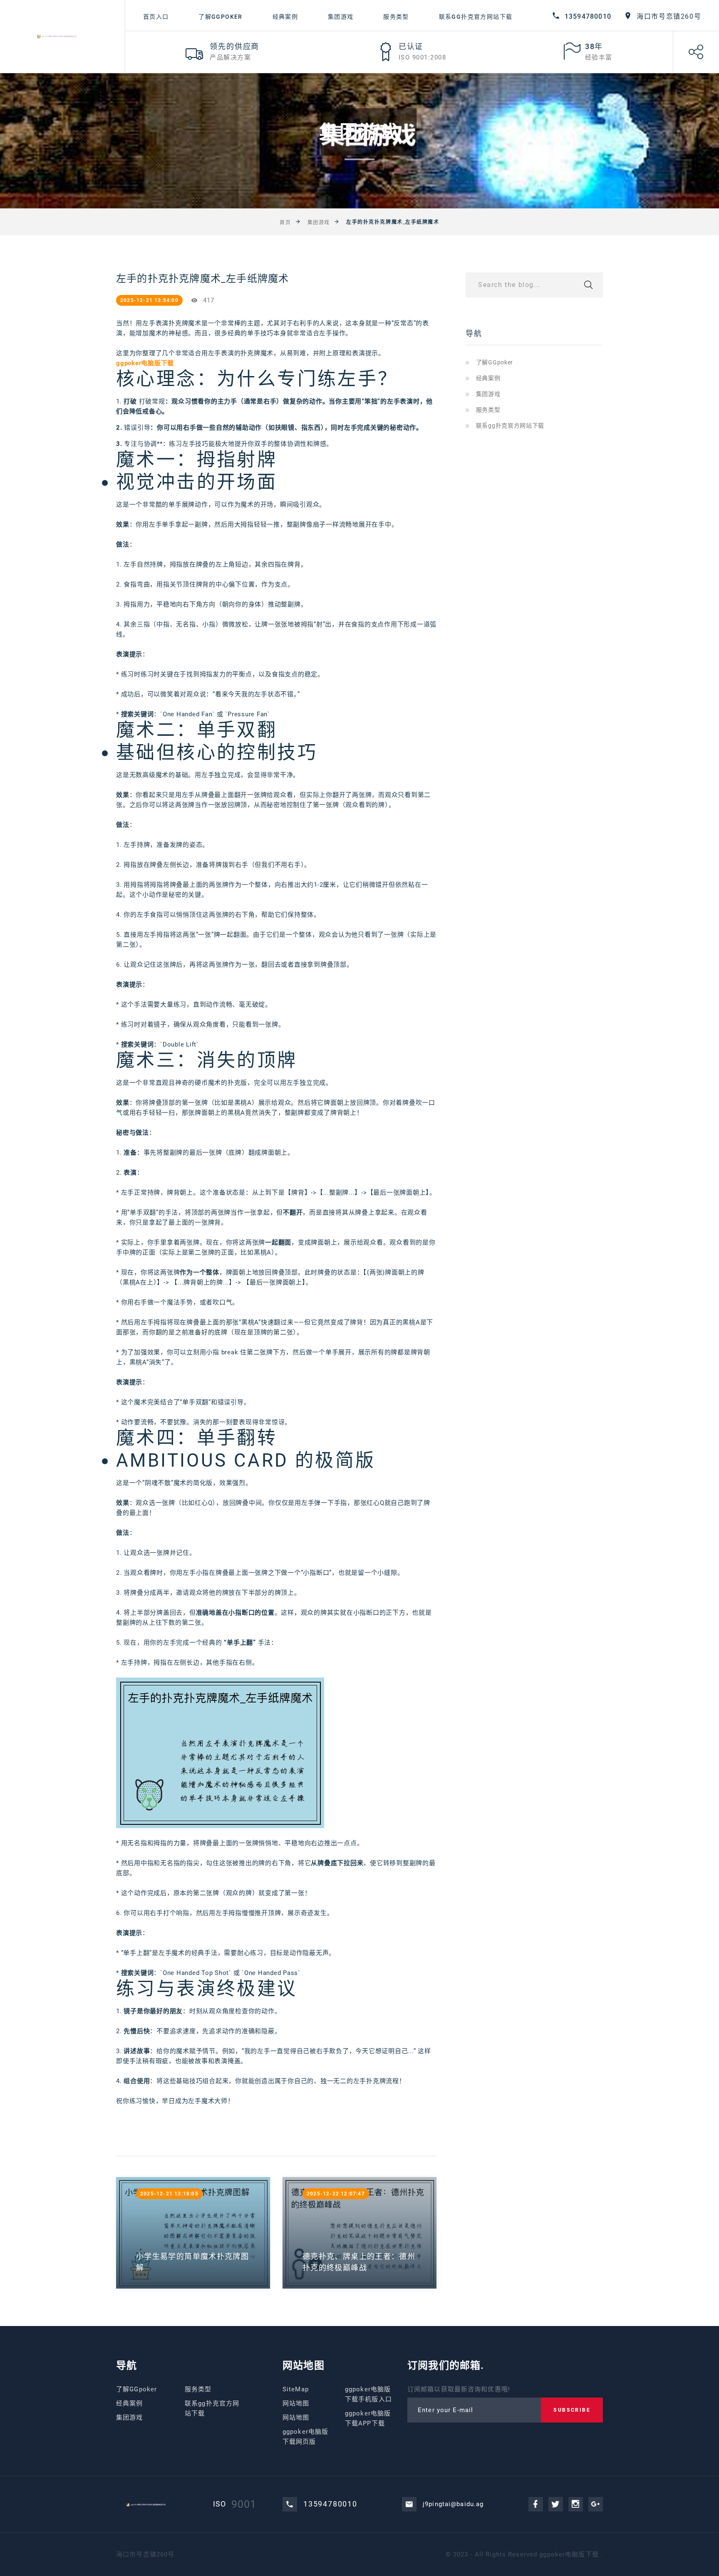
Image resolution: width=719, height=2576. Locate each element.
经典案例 (285, 17)
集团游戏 (341, 17)
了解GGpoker (221, 17)
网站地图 (296, 2403)
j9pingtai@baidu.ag (453, 2504)
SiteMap (296, 2389)
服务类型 (396, 17)
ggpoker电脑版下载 (569, 2554)
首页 (285, 222)
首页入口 (156, 17)
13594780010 (588, 16)
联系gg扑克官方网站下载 (476, 17)
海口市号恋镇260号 (669, 16)
